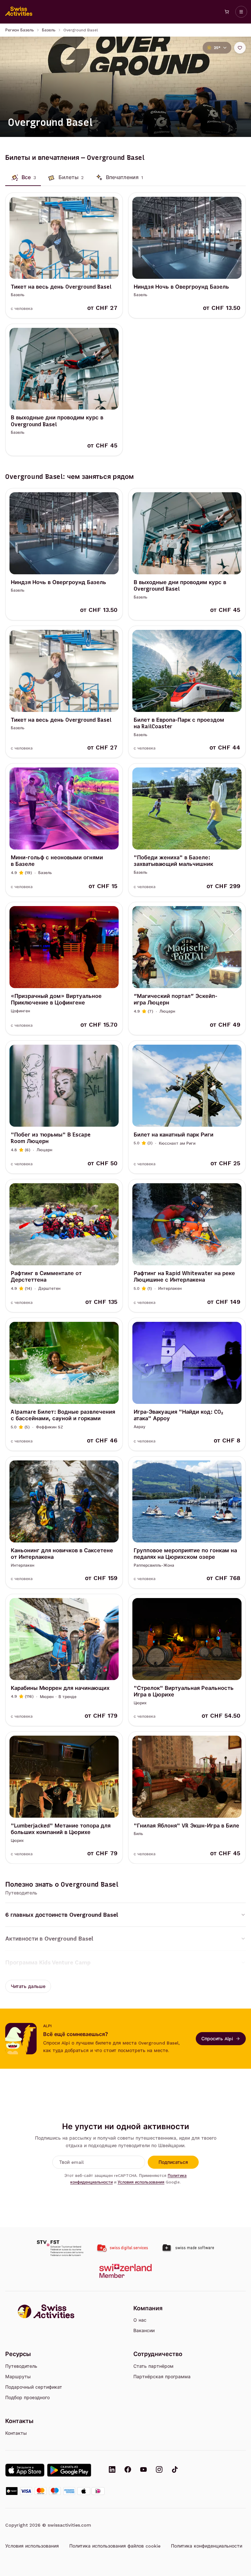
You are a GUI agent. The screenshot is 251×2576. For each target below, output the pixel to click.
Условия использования (141, 2182)
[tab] (23, 177)
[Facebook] (128, 2470)
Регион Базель (20, 30)
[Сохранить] (240, 48)
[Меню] (241, 12)
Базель (49, 30)
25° (217, 48)
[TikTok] (175, 2470)
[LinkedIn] (112, 2470)
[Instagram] (159, 2470)
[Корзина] (227, 12)
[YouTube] (143, 2470)
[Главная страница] (19, 12)
